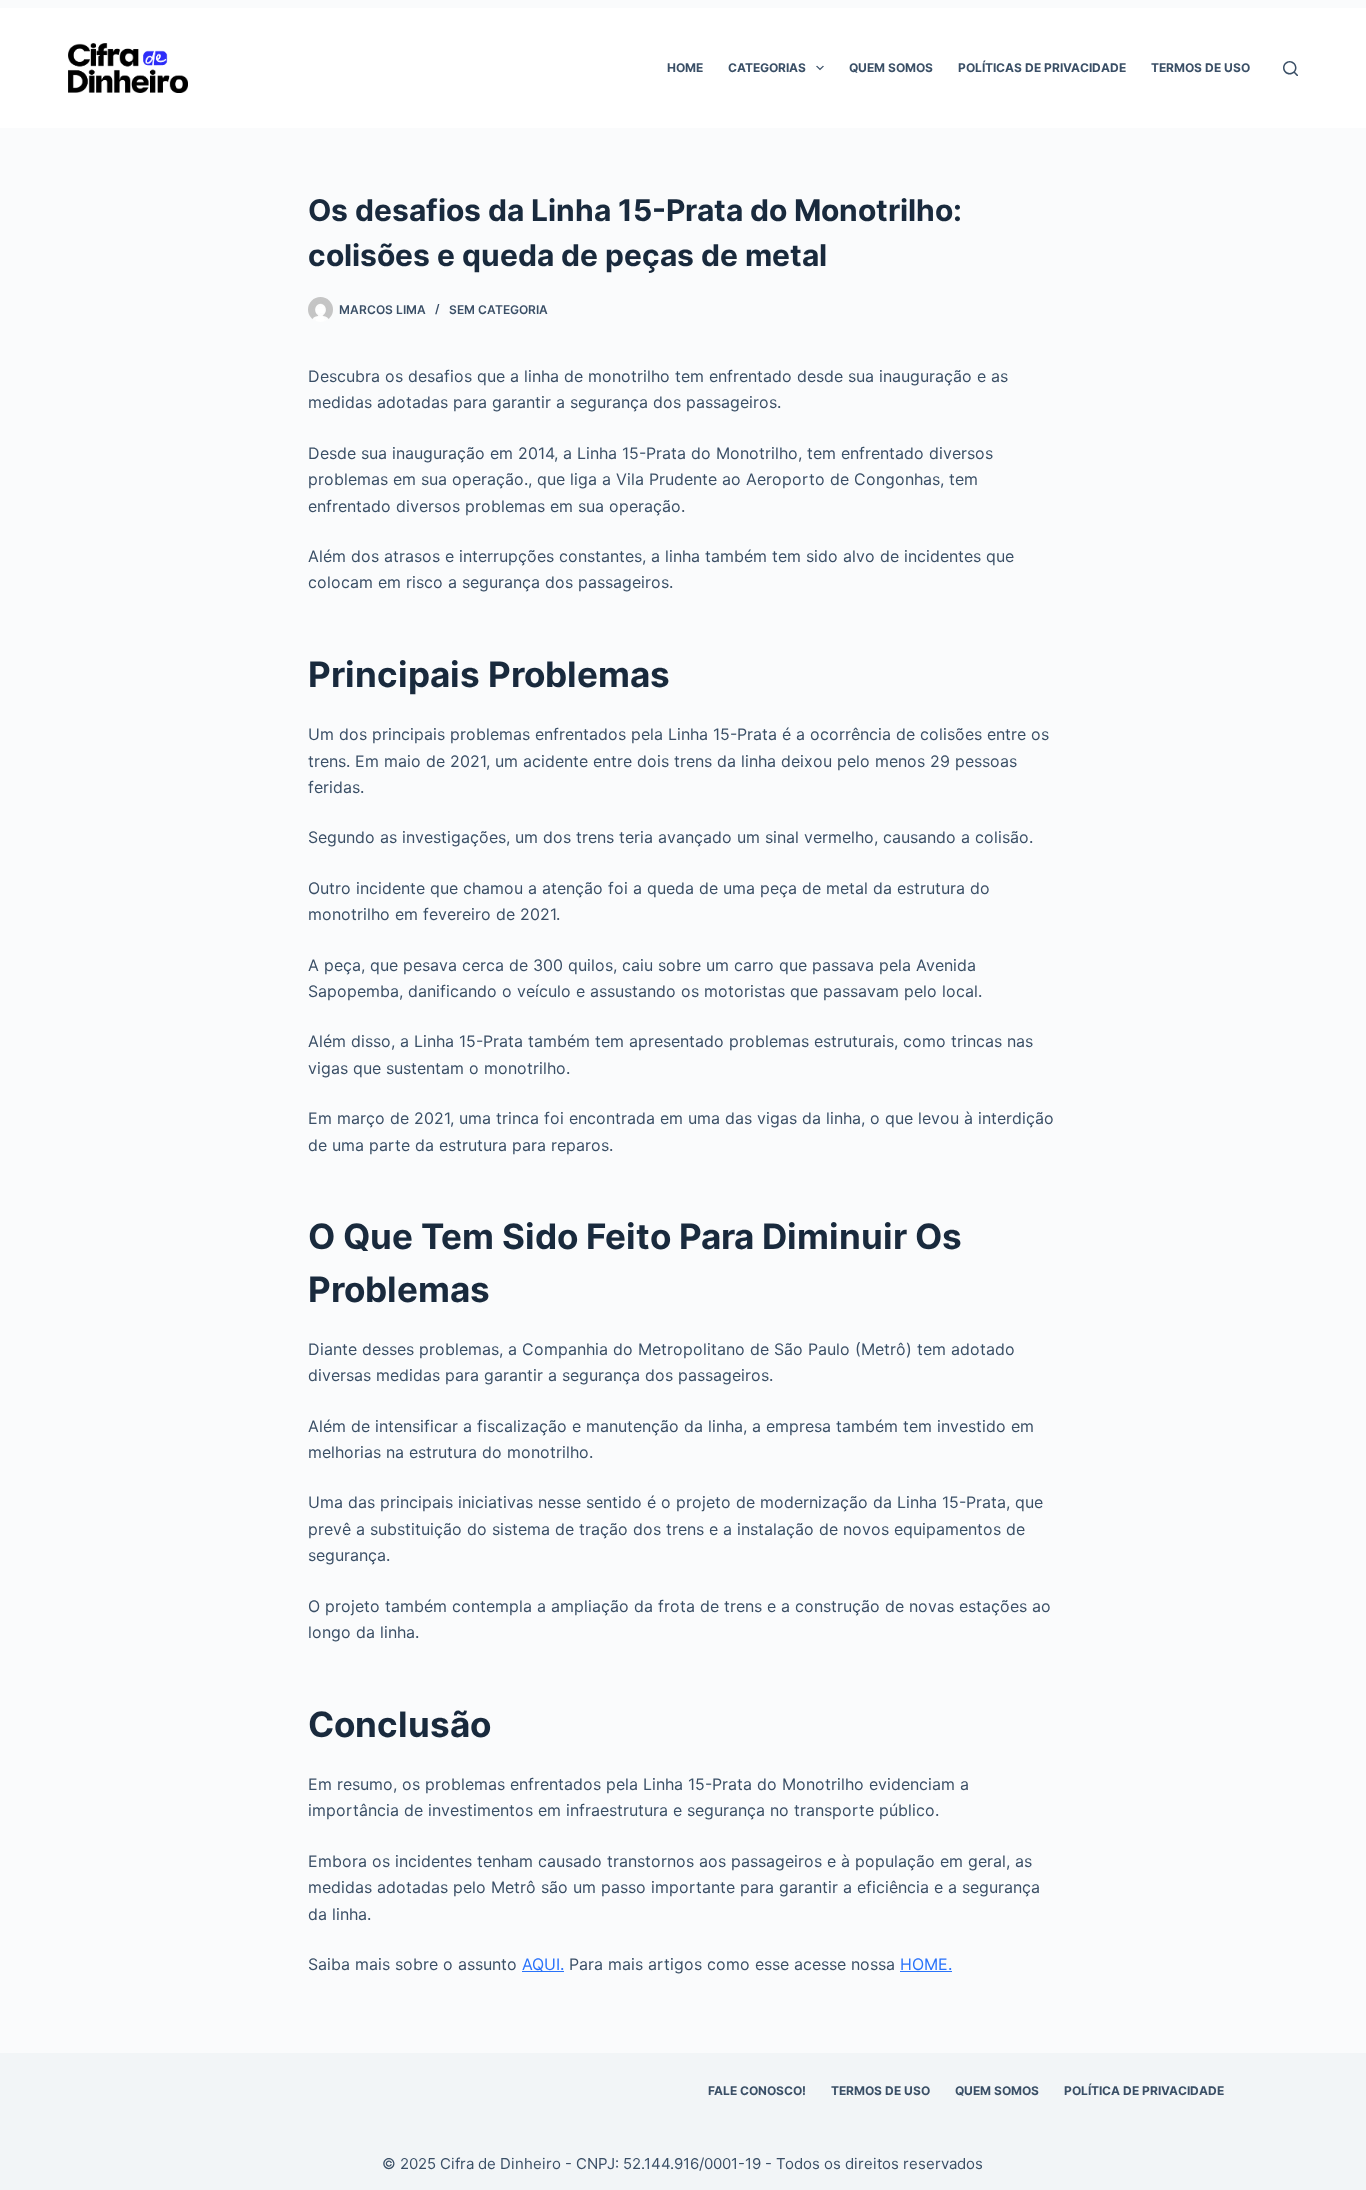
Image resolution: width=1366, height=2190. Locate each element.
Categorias (767, 67)
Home (685, 67)
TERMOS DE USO (880, 2090)
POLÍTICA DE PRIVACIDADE (1144, 2090)
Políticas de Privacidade (1042, 67)
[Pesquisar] (1290, 68)
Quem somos (891, 67)
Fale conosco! (757, 2090)
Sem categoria (498, 309)
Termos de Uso (1200, 67)
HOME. (926, 1964)
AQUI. (543, 1964)
